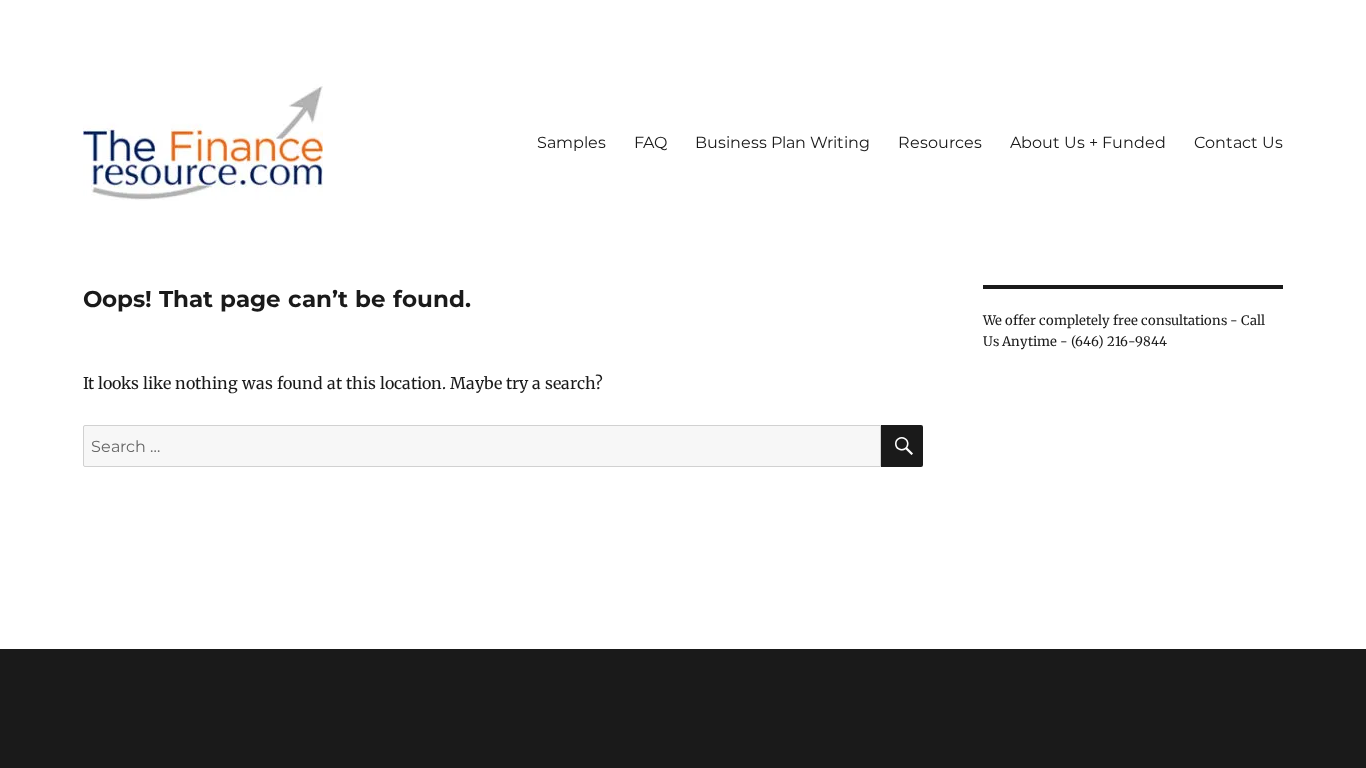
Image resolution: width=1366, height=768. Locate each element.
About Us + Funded (1088, 142)
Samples (571, 142)
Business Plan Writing (782, 142)
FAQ (650, 142)
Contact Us (1238, 142)
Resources (940, 142)
